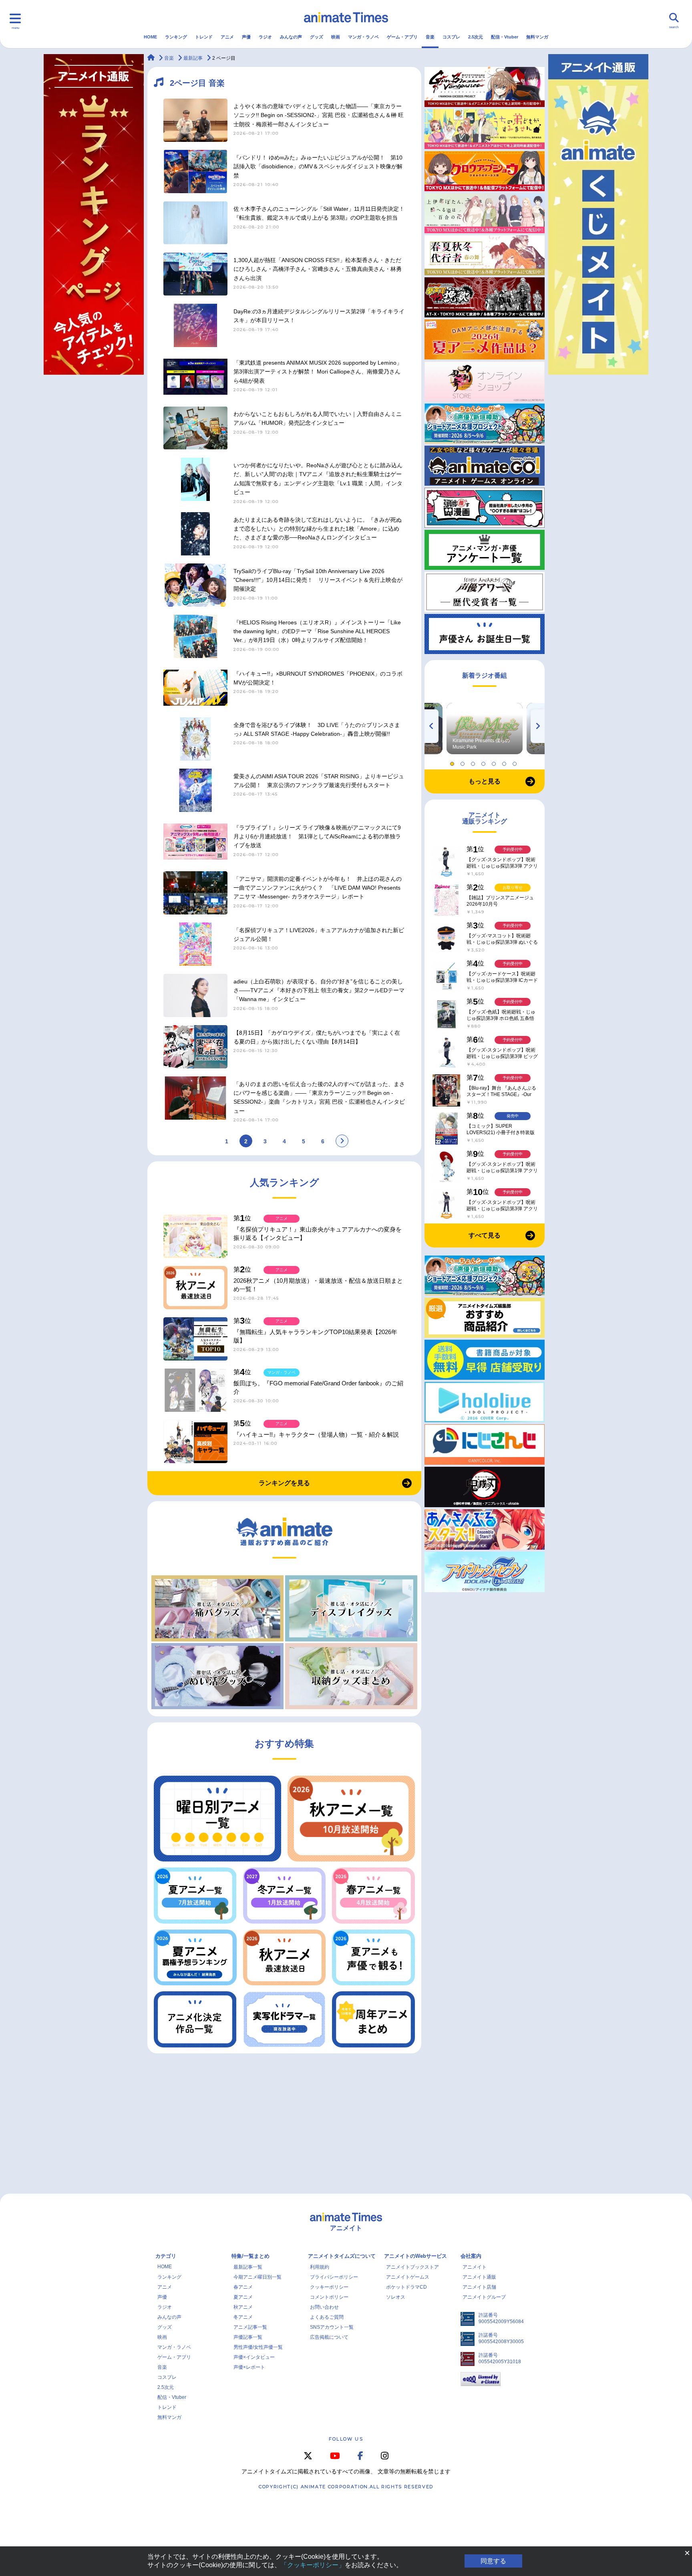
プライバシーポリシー (334, 2277)
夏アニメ (243, 2297)
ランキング (176, 37)
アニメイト (475, 2267)
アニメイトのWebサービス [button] (415, 2256)
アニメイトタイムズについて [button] (342, 2256)
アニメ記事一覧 (250, 2327)
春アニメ (243, 2287)
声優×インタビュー (254, 2357)
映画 (336, 37)
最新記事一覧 (248, 2267)
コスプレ (451, 37)
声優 (246, 37)
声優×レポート (249, 2367)
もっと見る (485, 781)
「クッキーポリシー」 (313, 2565)
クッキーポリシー (329, 2287)
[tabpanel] (485, 729)
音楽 (430, 37)
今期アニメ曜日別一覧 (257, 2277)
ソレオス (396, 2297)
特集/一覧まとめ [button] (250, 2256)
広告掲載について (329, 2337)
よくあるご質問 (327, 2317)
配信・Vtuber (505, 37)
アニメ (227, 37)
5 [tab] (495, 762)
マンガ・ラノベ (363, 37)
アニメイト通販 (479, 2277)
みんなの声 (291, 37)
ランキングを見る (284, 1483)
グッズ (317, 37)
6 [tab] (505, 762)
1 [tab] (453, 762)
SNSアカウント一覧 (332, 2327)
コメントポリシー (329, 2297)
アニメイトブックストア (412, 2267)
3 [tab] (474, 762)
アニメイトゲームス (408, 2277)
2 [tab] (464, 762)
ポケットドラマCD (406, 2287)
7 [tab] (516, 762)
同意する (493, 2561)
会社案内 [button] (471, 2256)
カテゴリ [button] (166, 2256)
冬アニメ (243, 2317)
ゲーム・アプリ (402, 37)
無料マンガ (537, 37)
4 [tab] (485, 762)
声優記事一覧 (248, 2337)
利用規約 (320, 2267)
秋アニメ (243, 2307)
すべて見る (485, 1235)
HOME (150, 37)
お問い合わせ (324, 2307)
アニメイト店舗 (479, 2287)
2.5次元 (476, 37)
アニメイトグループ (484, 2297)
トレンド (204, 37)
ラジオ (265, 37)
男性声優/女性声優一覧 (258, 2347)
